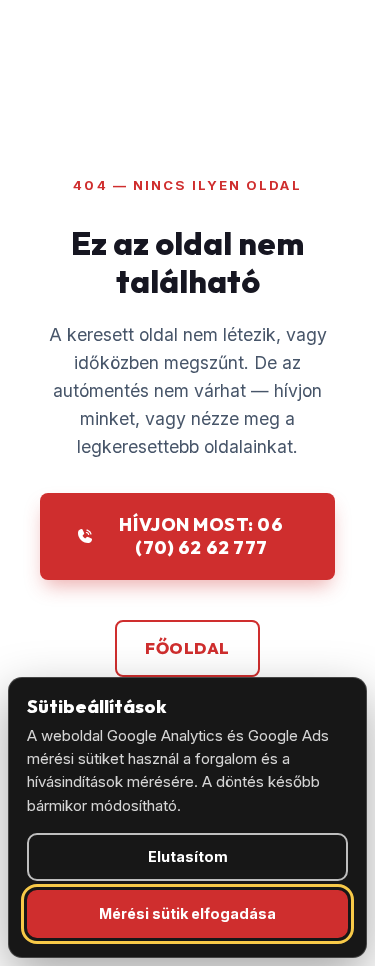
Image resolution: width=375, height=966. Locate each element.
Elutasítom (188, 856)
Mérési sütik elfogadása (187, 913)
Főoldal (187, 648)
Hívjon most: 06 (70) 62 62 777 (201, 535)
